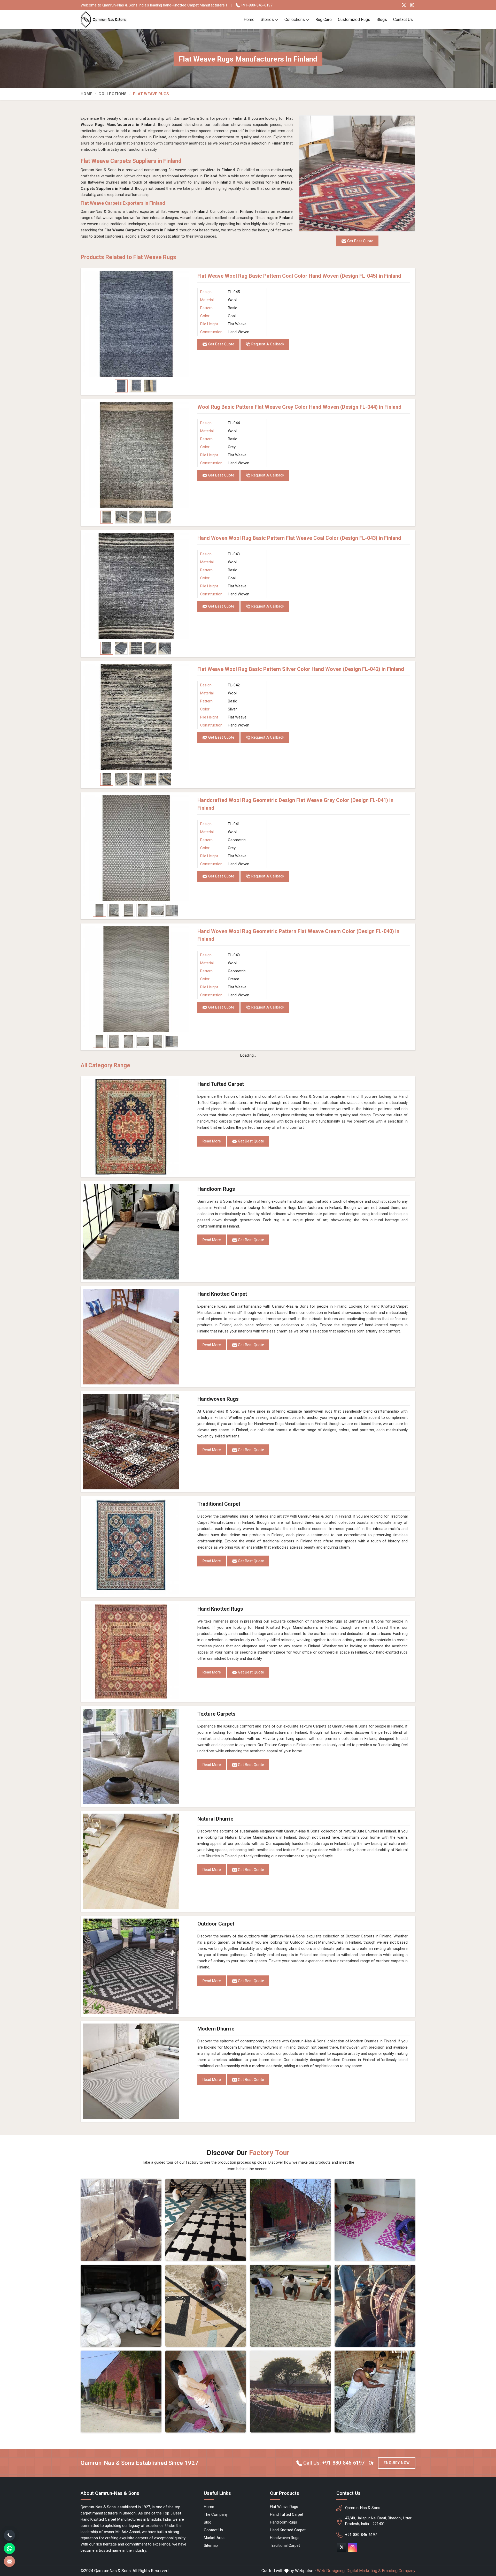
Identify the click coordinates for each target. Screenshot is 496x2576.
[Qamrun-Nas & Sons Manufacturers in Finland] (290, 2220)
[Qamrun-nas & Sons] (104, 20)
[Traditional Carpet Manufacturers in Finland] (136, 1547)
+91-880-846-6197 (256, 5)
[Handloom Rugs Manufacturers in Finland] (136, 1232)
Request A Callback (267, 344)
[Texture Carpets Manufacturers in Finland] (136, 1756)
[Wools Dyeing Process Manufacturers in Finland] (375, 2306)
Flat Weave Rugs (284, 2507)
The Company (216, 2514)
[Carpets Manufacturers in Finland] (290, 2392)
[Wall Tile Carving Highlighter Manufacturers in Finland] (206, 2220)
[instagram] (352, 2547)
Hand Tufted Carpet (221, 1084)
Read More (212, 1141)
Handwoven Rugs (218, 1399)
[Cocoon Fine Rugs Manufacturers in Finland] (121, 2220)
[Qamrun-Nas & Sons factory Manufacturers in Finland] (121, 2392)
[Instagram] (412, 5)
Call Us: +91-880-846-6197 (333, 2463)
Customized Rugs (354, 20)
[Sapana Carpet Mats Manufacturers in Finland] (375, 2220)
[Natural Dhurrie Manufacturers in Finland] (136, 1861)
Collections (295, 20)
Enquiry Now (397, 2463)
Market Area (214, 2538)
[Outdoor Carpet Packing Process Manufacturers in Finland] (121, 2306)
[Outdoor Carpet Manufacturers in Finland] (136, 1966)
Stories (267, 20)
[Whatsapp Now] (9, 2548)
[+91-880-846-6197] (9, 2535)
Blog (208, 2522)
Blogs (382, 20)
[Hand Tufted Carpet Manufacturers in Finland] (136, 1127)
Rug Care (324, 20)
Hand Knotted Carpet (222, 1294)
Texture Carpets (216, 1714)
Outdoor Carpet (216, 1924)
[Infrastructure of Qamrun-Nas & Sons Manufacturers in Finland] (375, 2392)
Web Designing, (331, 2571)
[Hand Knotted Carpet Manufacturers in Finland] (136, 1337)
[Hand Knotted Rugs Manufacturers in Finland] (136, 1651)
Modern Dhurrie (216, 2029)
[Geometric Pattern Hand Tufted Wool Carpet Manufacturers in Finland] (206, 2306)
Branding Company (399, 2571)
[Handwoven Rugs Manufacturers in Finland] (136, 1442)
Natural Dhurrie (215, 1819)
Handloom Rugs (216, 1189)
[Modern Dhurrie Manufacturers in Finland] (136, 2071)
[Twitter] (404, 5)
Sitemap (211, 2545)
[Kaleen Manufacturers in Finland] (290, 2306)
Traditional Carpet (219, 1504)
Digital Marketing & (364, 2571)
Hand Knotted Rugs (220, 1609)
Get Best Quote (221, 344)
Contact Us (403, 20)
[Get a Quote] (9, 2561)
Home (249, 20)
